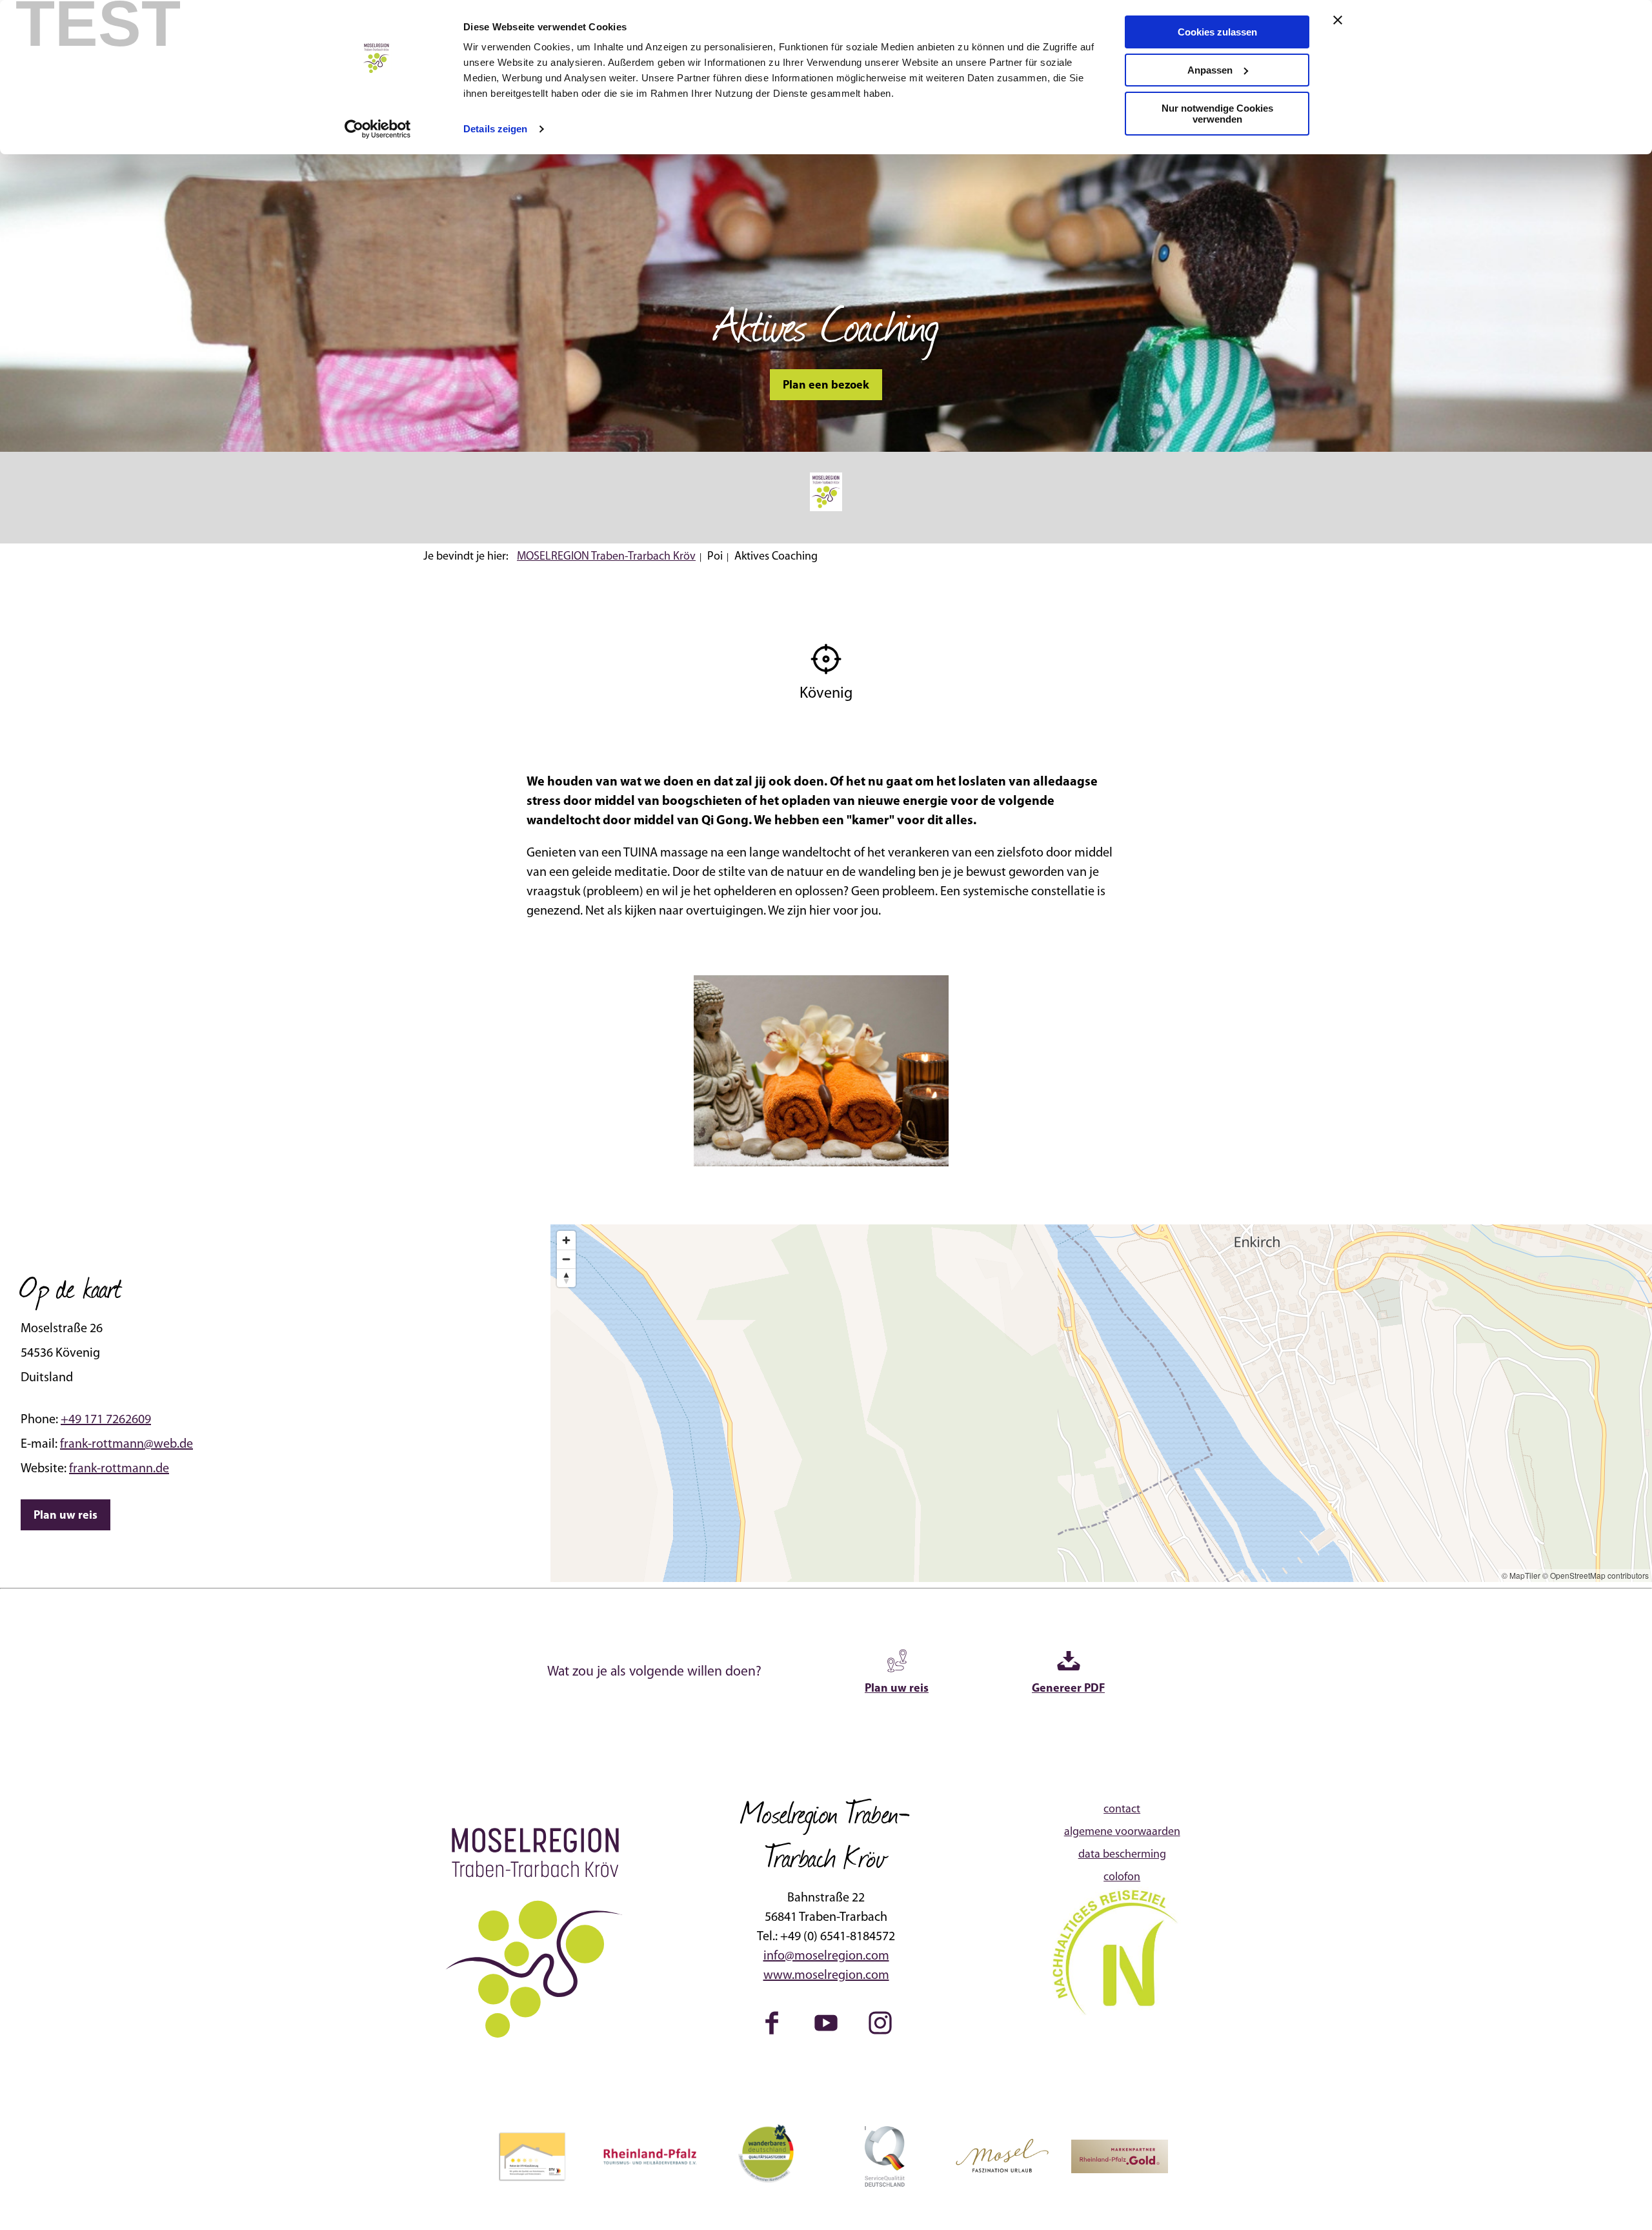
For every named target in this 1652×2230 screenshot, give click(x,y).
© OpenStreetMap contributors (1596, 1575)
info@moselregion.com (826, 1956)
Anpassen (1210, 70)
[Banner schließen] (1338, 20)
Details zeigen (495, 129)
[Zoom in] (566, 1240)
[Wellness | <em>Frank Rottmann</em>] (821, 1071)
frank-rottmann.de (119, 1469)
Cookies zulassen (1217, 32)
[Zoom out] (566, 1259)
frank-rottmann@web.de (126, 1444)
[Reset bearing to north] (566, 1278)
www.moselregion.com (826, 1976)
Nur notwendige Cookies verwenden (1217, 114)
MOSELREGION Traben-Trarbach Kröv (606, 557)
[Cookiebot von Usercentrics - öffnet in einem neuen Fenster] (378, 129)
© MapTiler (1521, 1575)
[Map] (1101, 1403)
